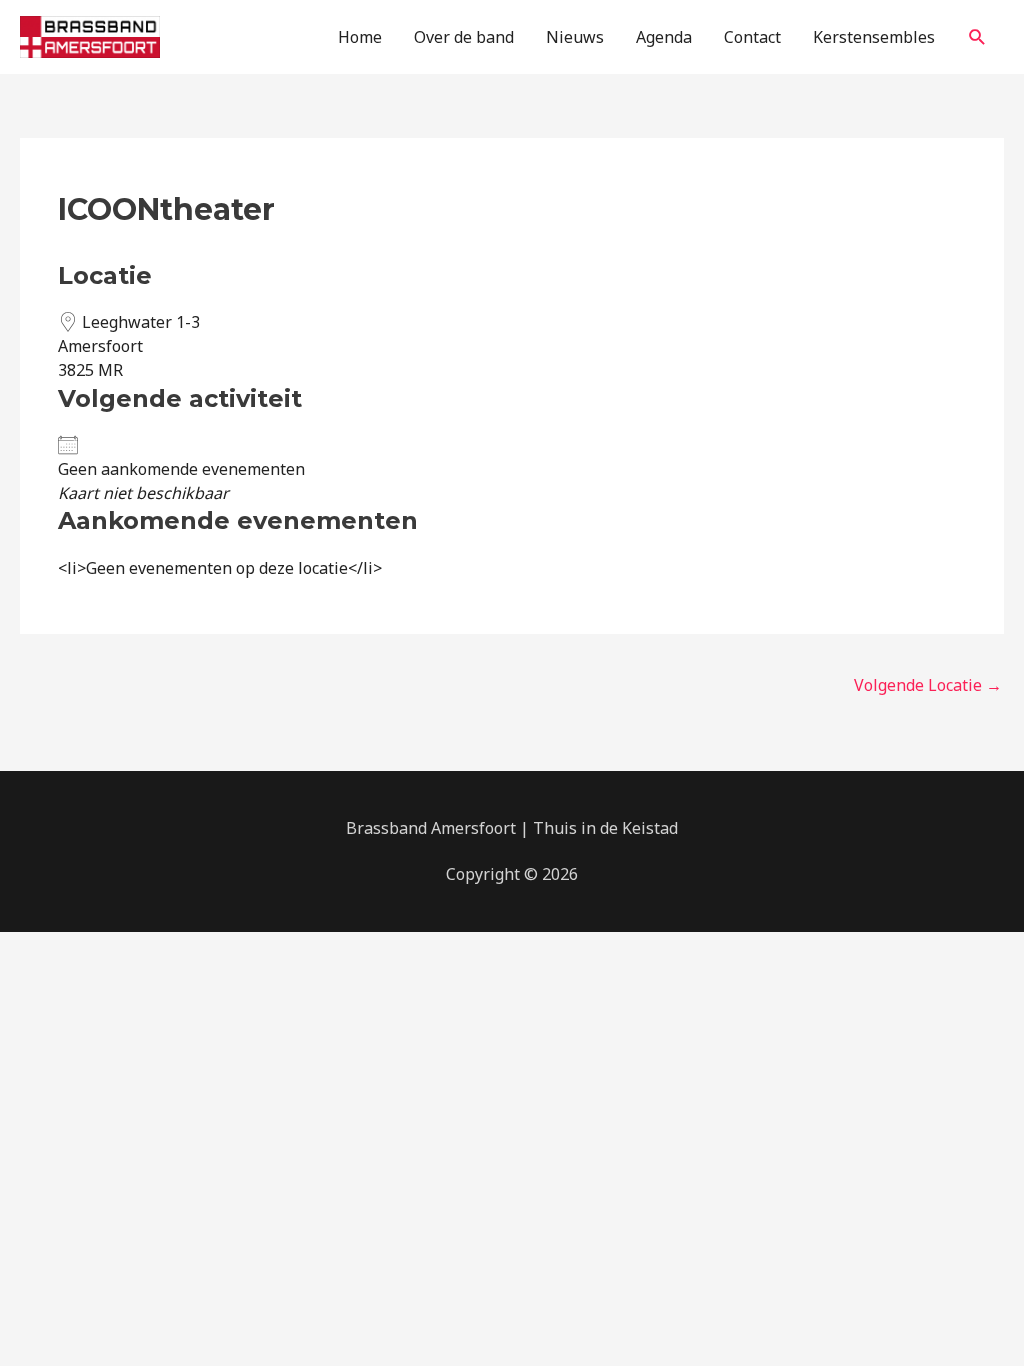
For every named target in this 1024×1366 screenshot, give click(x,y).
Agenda (664, 37)
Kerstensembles (874, 37)
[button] (977, 37)
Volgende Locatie (928, 685)
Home (360, 37)
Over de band (464, 37)
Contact (752, 37)
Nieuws (575, 37)
